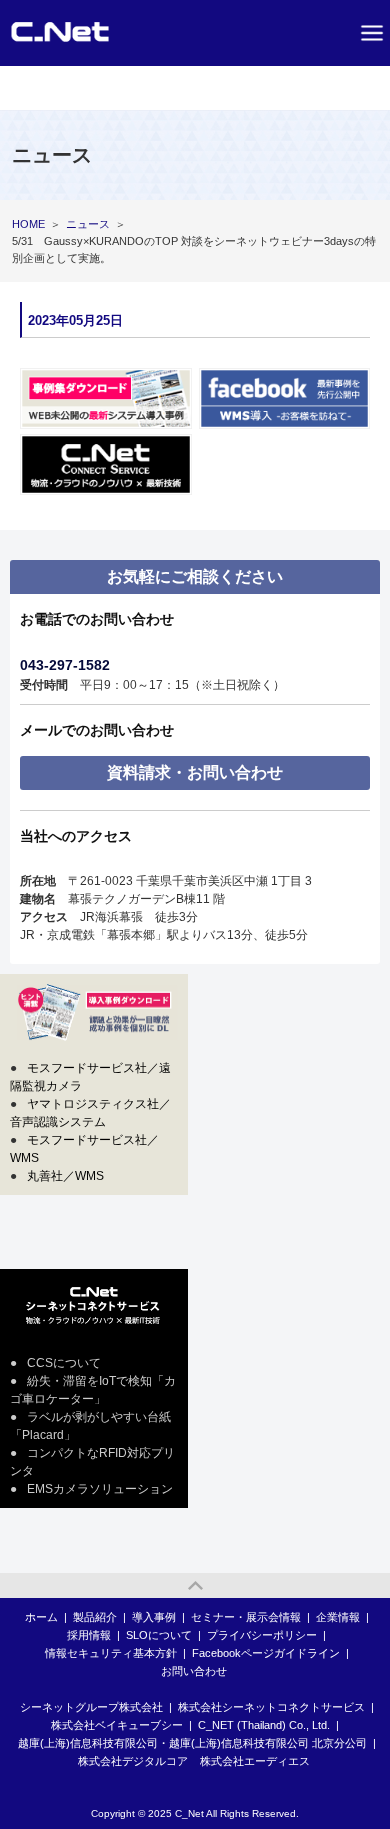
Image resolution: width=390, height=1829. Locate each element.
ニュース (88, 224)
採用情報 (89, 1635)
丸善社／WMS (65, 1176)
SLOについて (159, 1635)
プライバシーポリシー (262, 1635)
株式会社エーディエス (255, 1761)
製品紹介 (95, 1617)
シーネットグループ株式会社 (91, 1707)
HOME (28, 224)
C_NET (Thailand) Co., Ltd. (264, 1725)
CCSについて (64, 1363)
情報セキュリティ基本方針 (111, 1653)
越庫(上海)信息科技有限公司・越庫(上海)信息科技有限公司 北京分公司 (192, 1743)
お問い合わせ (194, 1671)
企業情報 (338, 1617)
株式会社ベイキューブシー (117, 1725)
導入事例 (154, 1617)
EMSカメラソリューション (100, 1489)
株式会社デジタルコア (133, 1761)
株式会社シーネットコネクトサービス (271, 1707)
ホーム (41, 1617)
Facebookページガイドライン (266, 1653)
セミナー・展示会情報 (246, 1617)
